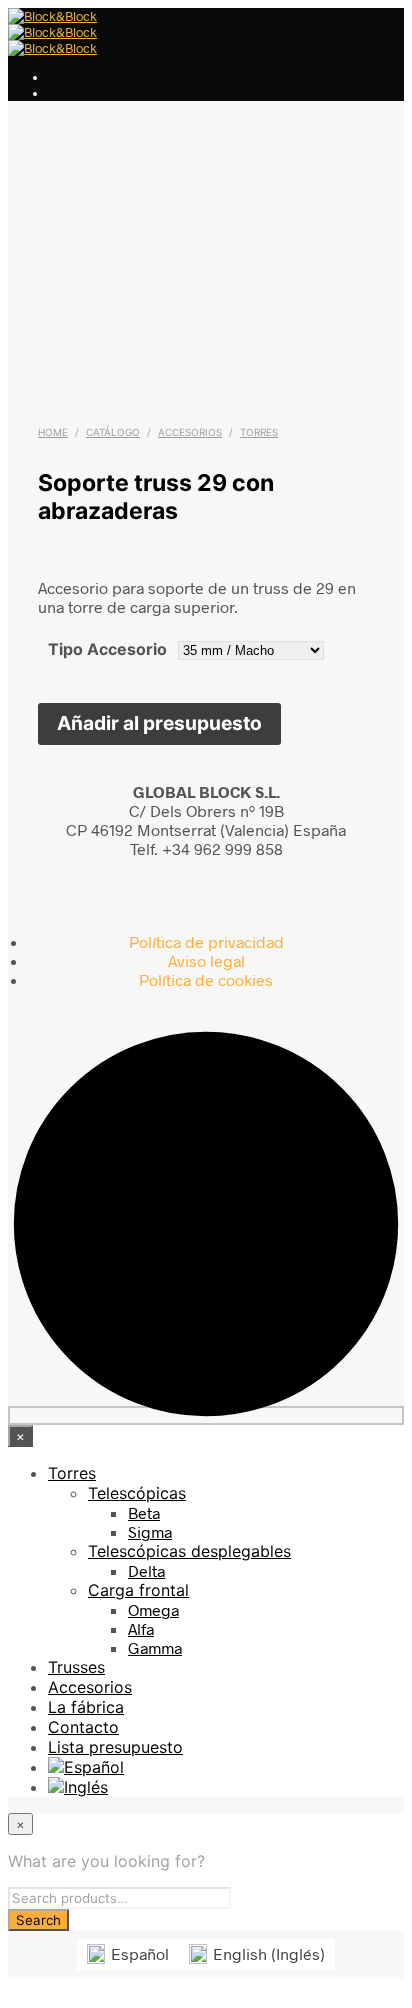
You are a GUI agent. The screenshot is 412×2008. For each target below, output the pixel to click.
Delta (146, 1570)
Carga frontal (138, 1590)
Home (53, 432)
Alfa (141, 1628)
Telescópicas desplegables (189, 1551)
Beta (144, 1512)
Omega (153, 1609)
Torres (259, 432)
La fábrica (86, 1707)
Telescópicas (137, 1493)
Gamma (155, 1647)
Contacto (83, 1727)
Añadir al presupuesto (159, 723)
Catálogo (113, 432)
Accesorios (190, 432)
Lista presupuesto (115, 1747)
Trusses (76, 1667)
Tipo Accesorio (107, 649)
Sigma (150, 1531)
